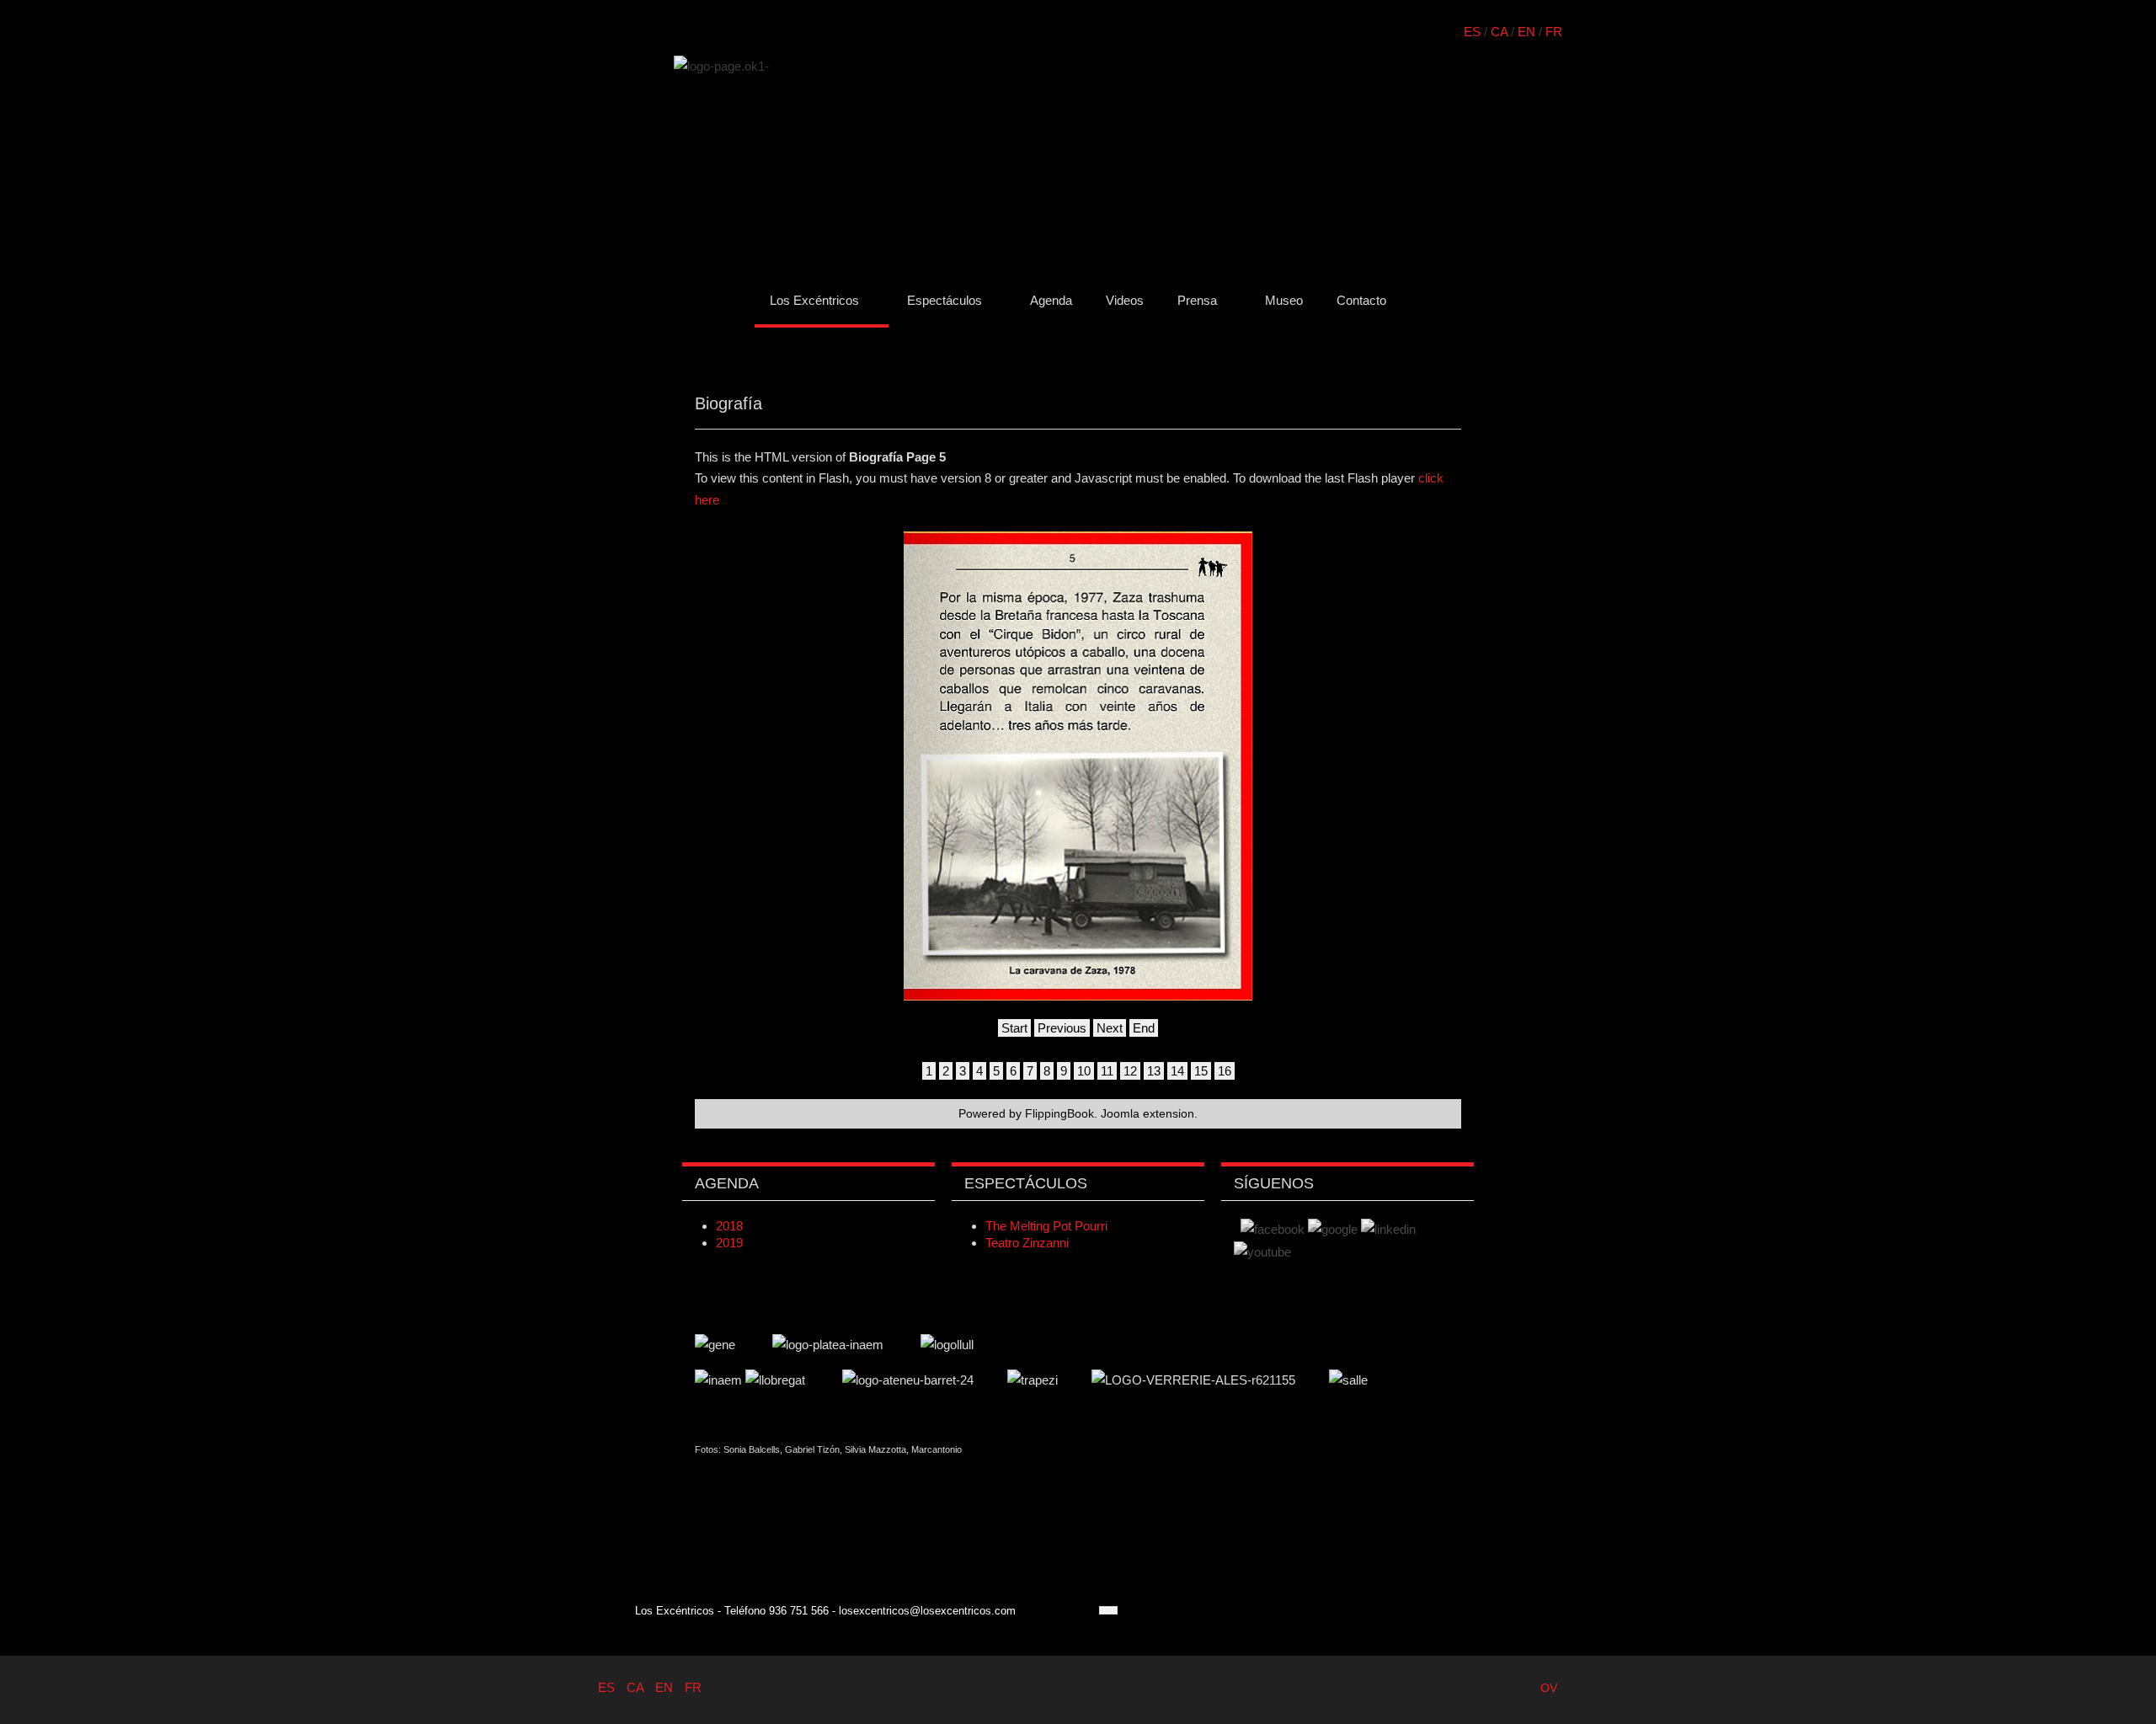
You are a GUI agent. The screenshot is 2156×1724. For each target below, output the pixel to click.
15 (1201, 1071)
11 (1107, 1071)
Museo (1284, 300)
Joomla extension (1147, 1113)
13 (1154, 1071)
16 (1225, 1071)
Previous (1062, 1028)
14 (1177, 1071)
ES (1472, 32)
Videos (1125, 300)
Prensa (1197, 300)
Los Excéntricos (814, 300)
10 (1084, 1071)
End (1144, 1028)
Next (1110, 1028)
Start (1014, 1028)
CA (1499, 32)
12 (1130, 1071)
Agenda (1051, 300)
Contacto (1361, 300)
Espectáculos (945, 300)
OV (1549, 1688)
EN (1526, 32)
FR (1554, 32)
